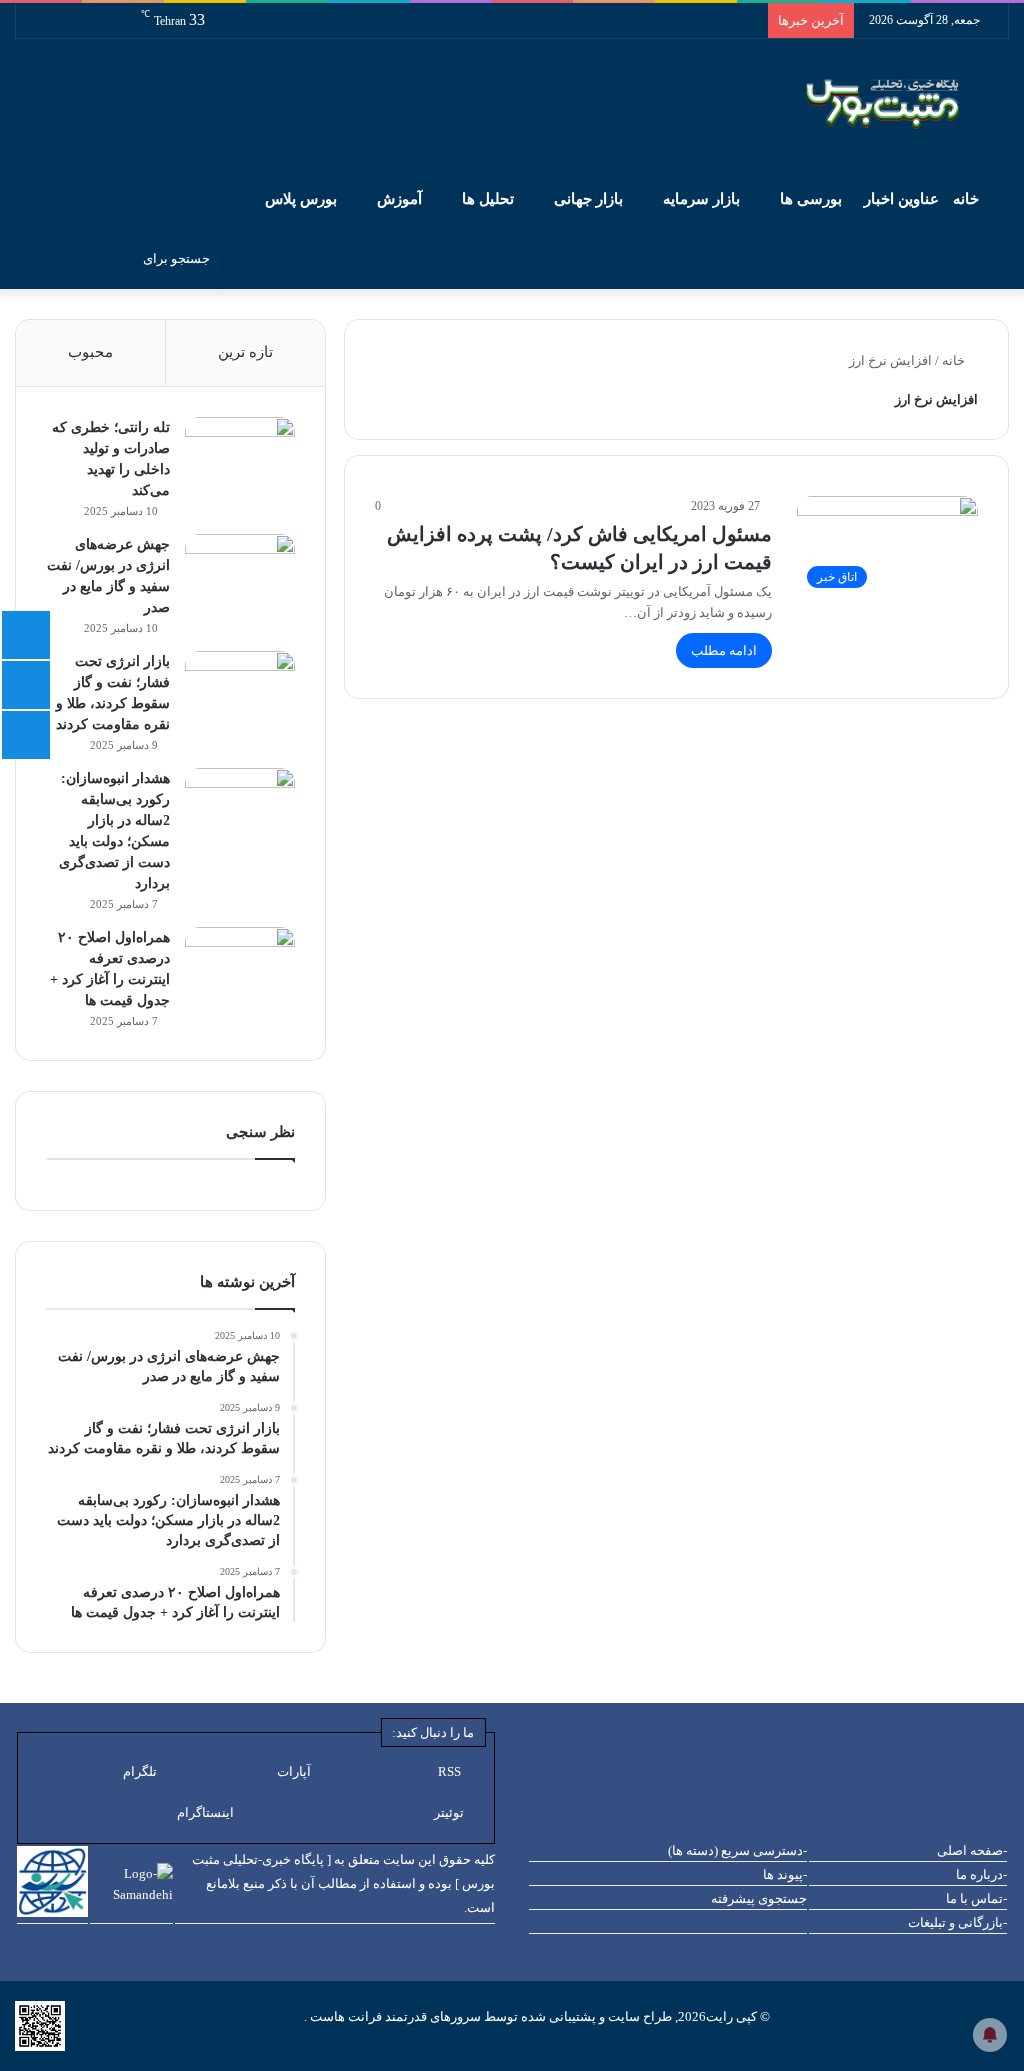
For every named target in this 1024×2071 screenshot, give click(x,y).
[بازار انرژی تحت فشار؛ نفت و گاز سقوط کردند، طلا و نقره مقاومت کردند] (240, 688)
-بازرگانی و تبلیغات (957, 1922)
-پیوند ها (785, 1874)
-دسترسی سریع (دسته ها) (737, 1850)
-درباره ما (981, 1874)
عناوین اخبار (901, 199)
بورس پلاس (301, 199)
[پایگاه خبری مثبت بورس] (907, 104)
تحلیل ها (488, 199)
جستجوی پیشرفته (759, 1898)
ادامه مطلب (724, 650)
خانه (968, 199)
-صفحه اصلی (972, 1850)
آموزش (399, 199)
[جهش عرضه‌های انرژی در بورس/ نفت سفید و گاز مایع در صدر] (240, 571)
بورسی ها (811, 199)
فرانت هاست (344, 2016)
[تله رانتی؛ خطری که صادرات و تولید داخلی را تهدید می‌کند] (240, 454)
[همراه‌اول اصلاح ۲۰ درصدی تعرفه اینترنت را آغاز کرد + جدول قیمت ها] (240, 964)
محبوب (90, 352)
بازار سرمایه (701, 199)
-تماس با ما (976, 1898)
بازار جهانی (588, 199)
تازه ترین (245, 352)
